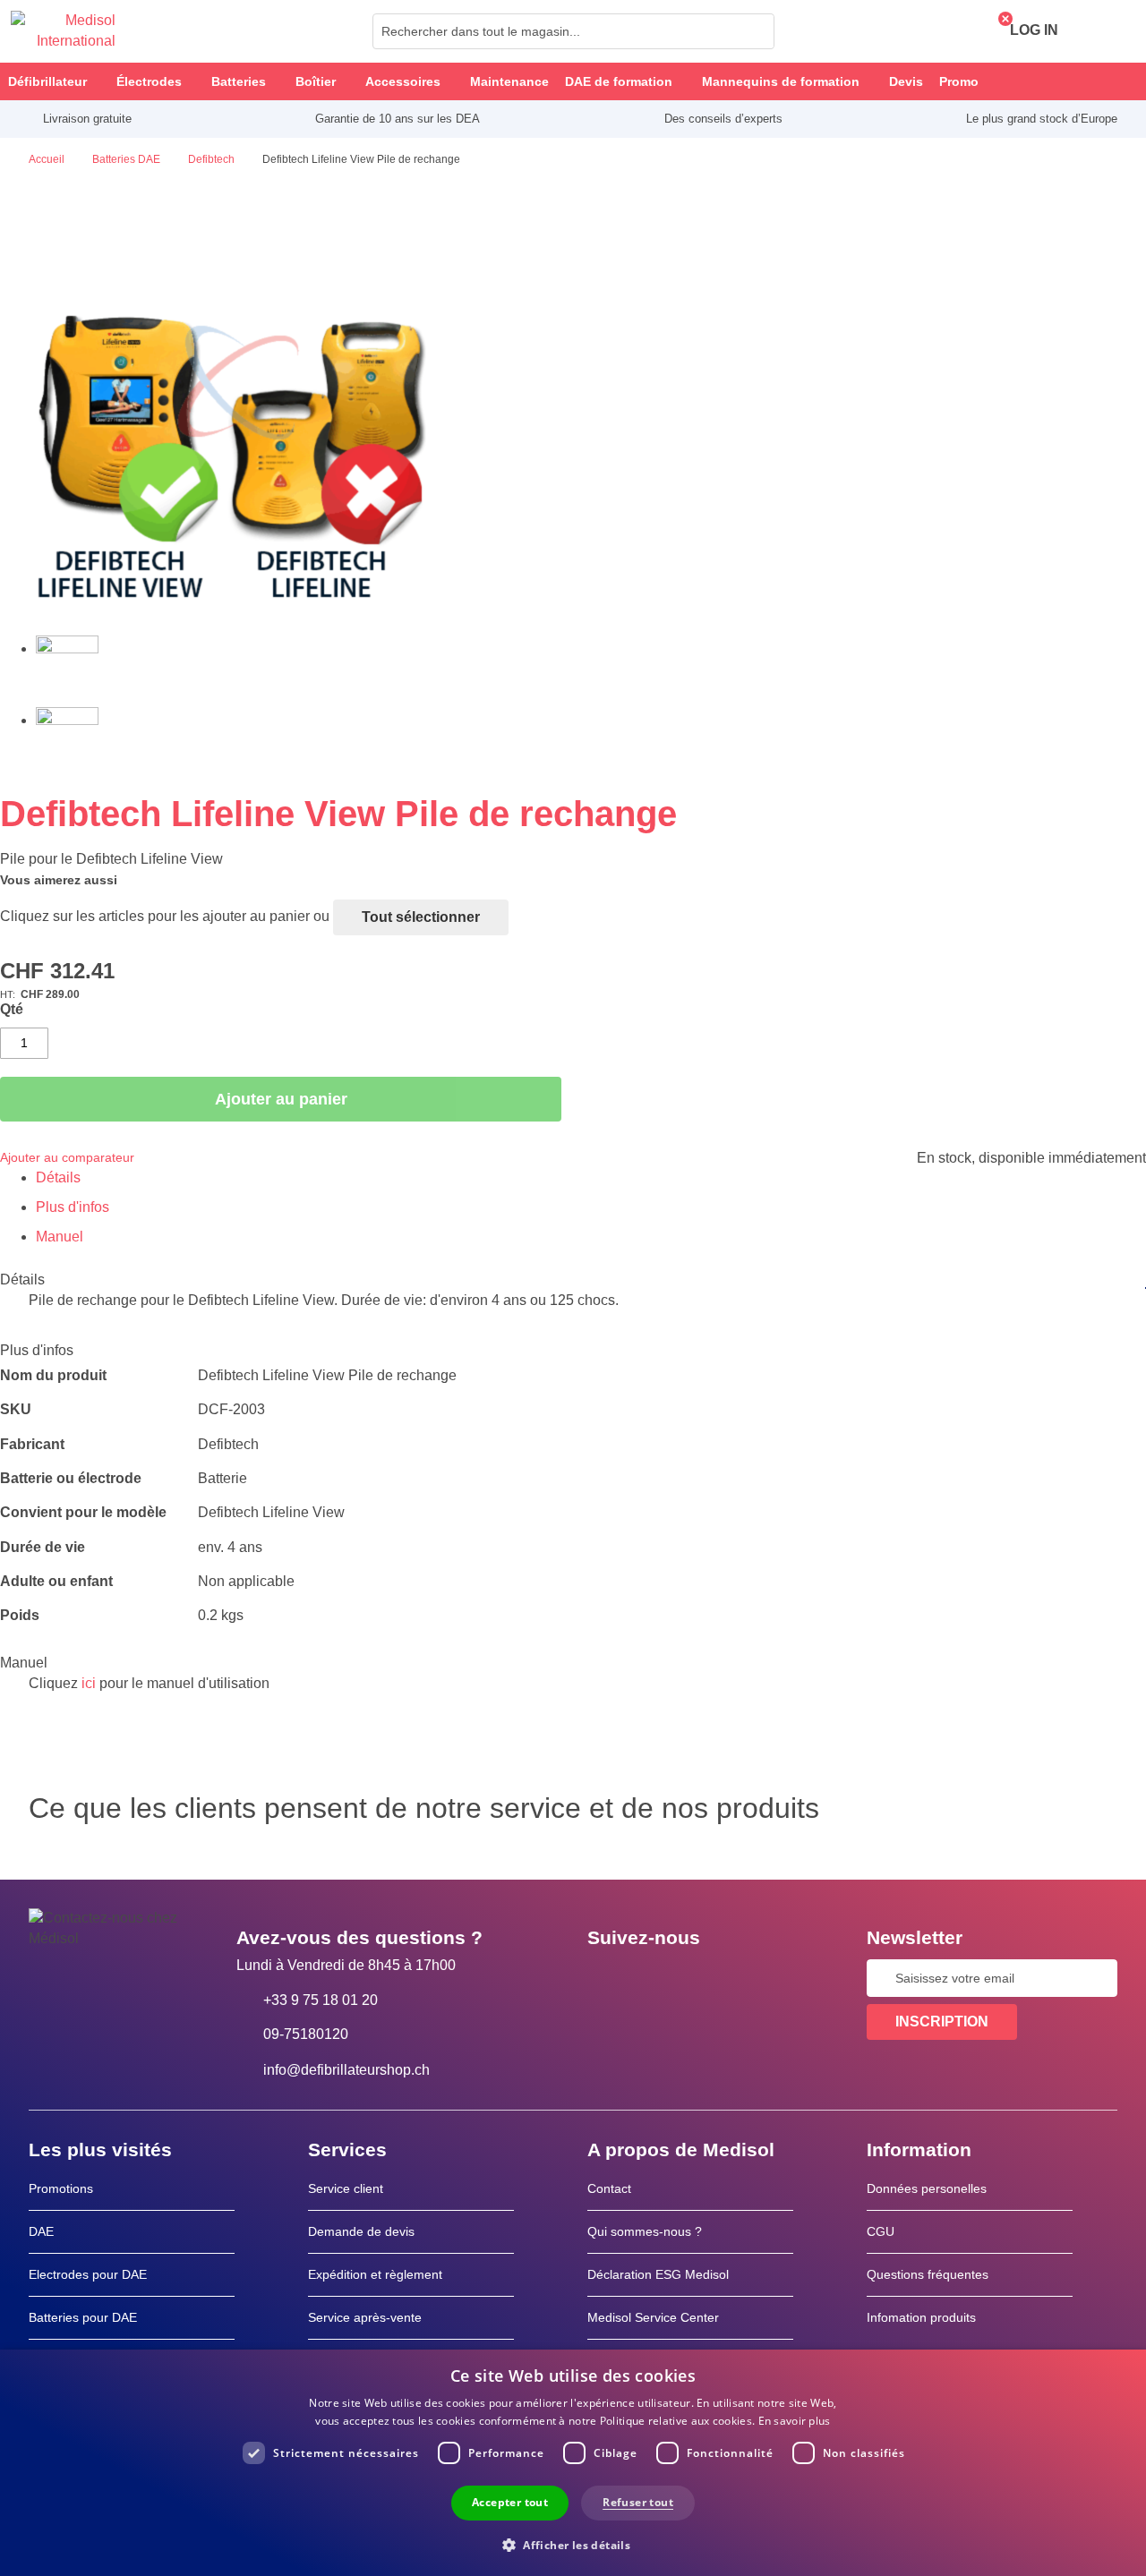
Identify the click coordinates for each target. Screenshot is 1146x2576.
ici (89, 1683)
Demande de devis (361, 2231)
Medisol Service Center (653, 2317)
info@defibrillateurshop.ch (346, 2070)
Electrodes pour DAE (88, 2274)
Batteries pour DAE (83, 2317)
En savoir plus (795, 2421)
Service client (346, 2188)
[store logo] (63, 31)
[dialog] (573, 2463)
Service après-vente (365, 2317)
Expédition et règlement (375, 2274)
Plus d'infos (73, 1207)
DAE (41, 2231)
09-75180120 (306, 2034)
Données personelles (927, 2188)
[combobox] (573, 31)
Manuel (60, 1237)
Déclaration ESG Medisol (658, 2274)
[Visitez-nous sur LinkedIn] (658, 1978)
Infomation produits (921, 2317)
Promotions (61, 2188)
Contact (609, 2188)
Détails (58, 1177)
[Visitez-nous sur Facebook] (606, 1978)
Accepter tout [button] (510, 2502)
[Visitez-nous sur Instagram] (710, 1978)
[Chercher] (756, 31)
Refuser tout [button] (638, 2502)
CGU (881, 2231)
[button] (573, 2544)
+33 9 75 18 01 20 (321, 2000)
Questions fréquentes (928, 2274)
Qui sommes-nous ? (645, 2231)
